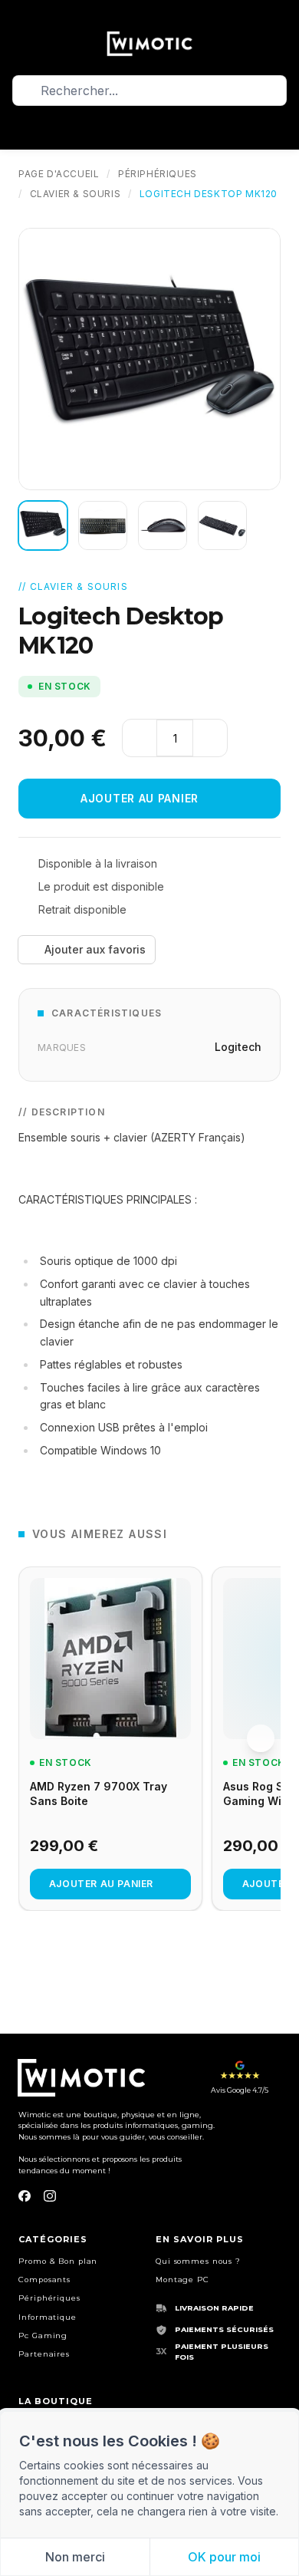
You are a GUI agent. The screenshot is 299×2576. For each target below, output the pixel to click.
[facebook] (25, 2196)
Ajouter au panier (140, 798)
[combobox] (149, 91)
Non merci (75, 2557)
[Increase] (210, 738)
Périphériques (158, 174)
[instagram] (50, 2196)
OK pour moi (224, 2557)
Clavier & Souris (76, 194)
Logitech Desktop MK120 (209, 194)
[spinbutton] (175, 738)
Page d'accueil (59, 174)
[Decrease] (140, 738)
